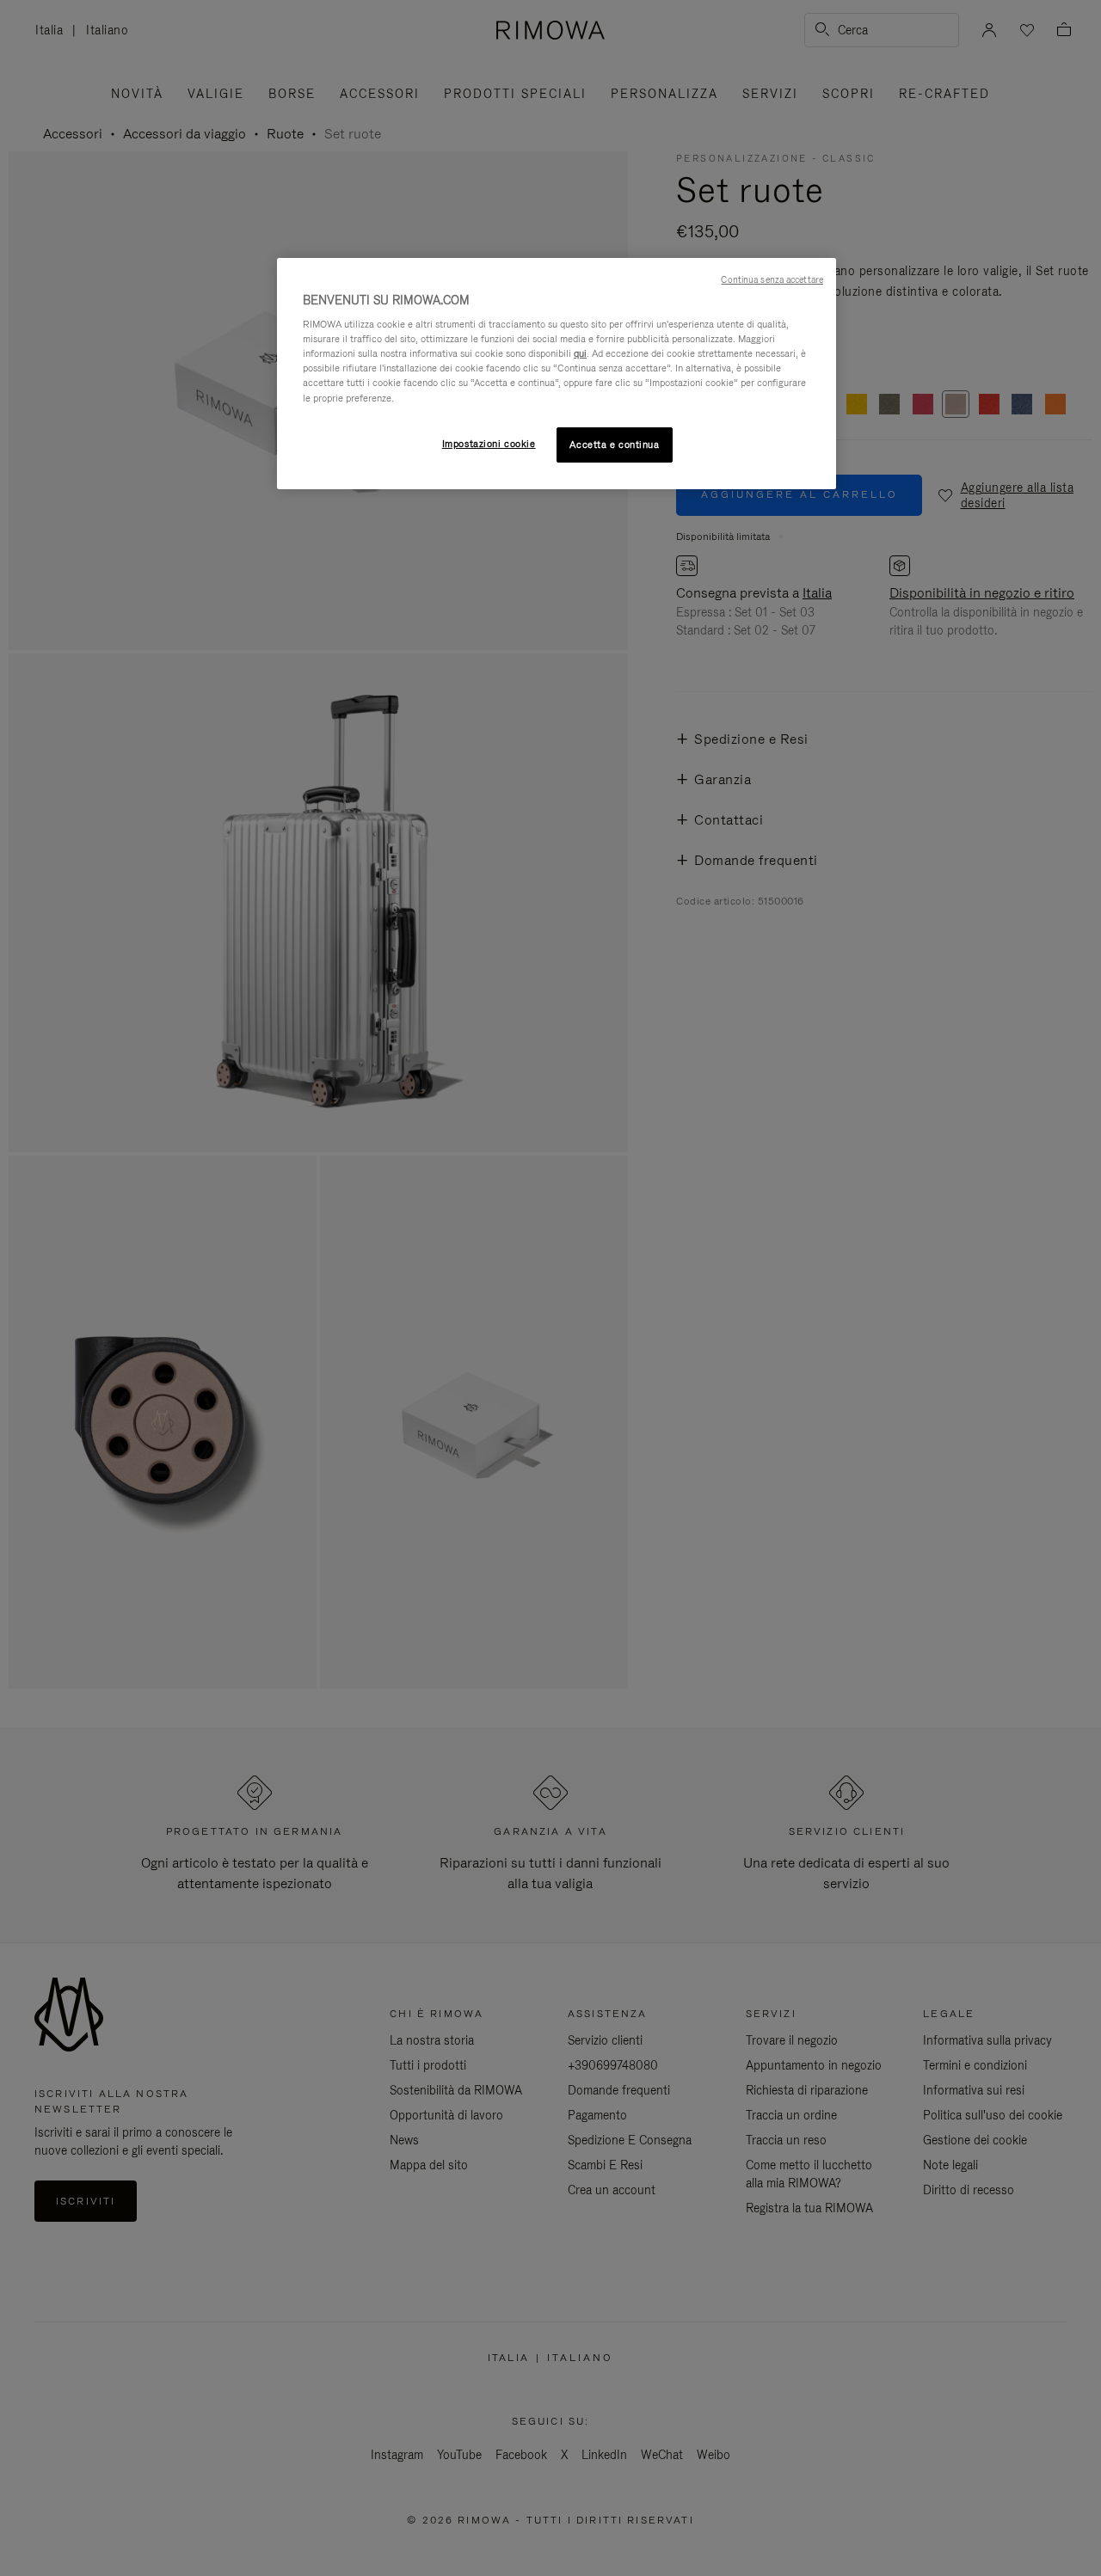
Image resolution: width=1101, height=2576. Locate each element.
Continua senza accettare (772, 279)
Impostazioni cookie (489, 444)
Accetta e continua (614, 445)
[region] (557, 374)
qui (580, 353)
